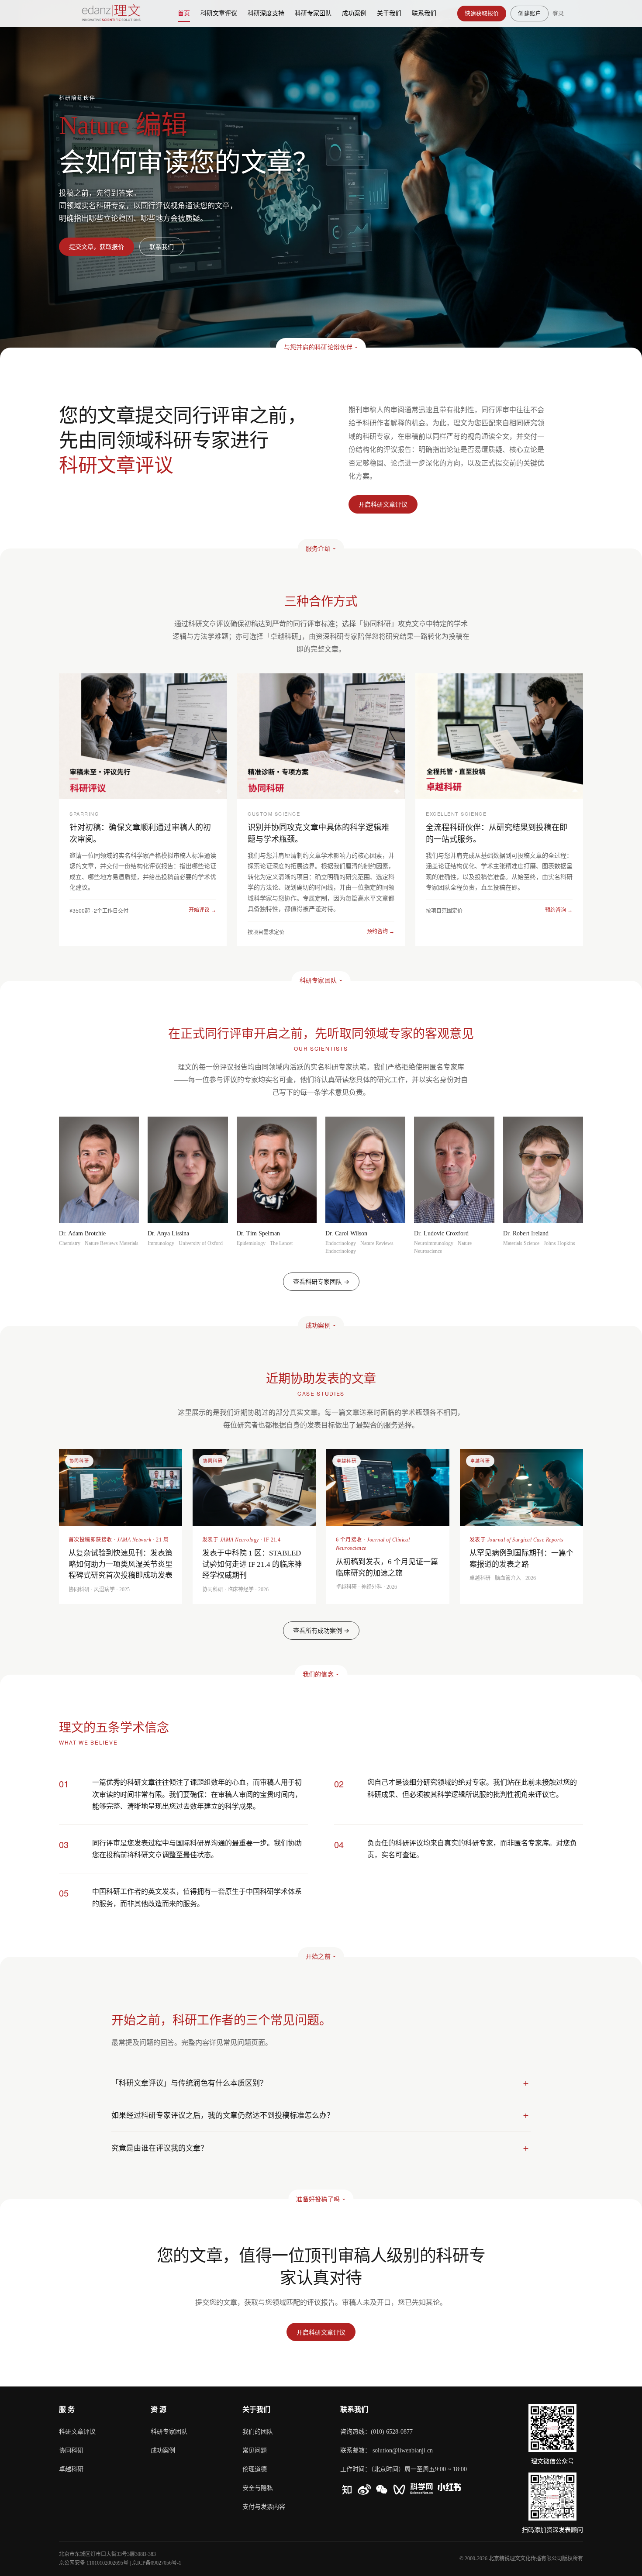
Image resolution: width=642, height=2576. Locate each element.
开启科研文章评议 (321, 2332)
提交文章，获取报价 (97, 247)
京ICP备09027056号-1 (157, 2563)
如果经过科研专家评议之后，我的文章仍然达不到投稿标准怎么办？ (223, 2115)
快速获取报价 (482, 13)
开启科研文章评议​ (383, 504)
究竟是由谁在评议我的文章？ (160, 2148)
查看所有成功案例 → (321, 1630)
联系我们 (162, 247)
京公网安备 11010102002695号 (94, 2563)
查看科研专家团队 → (321, 1281)
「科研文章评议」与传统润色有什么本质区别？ (189, 2083)
